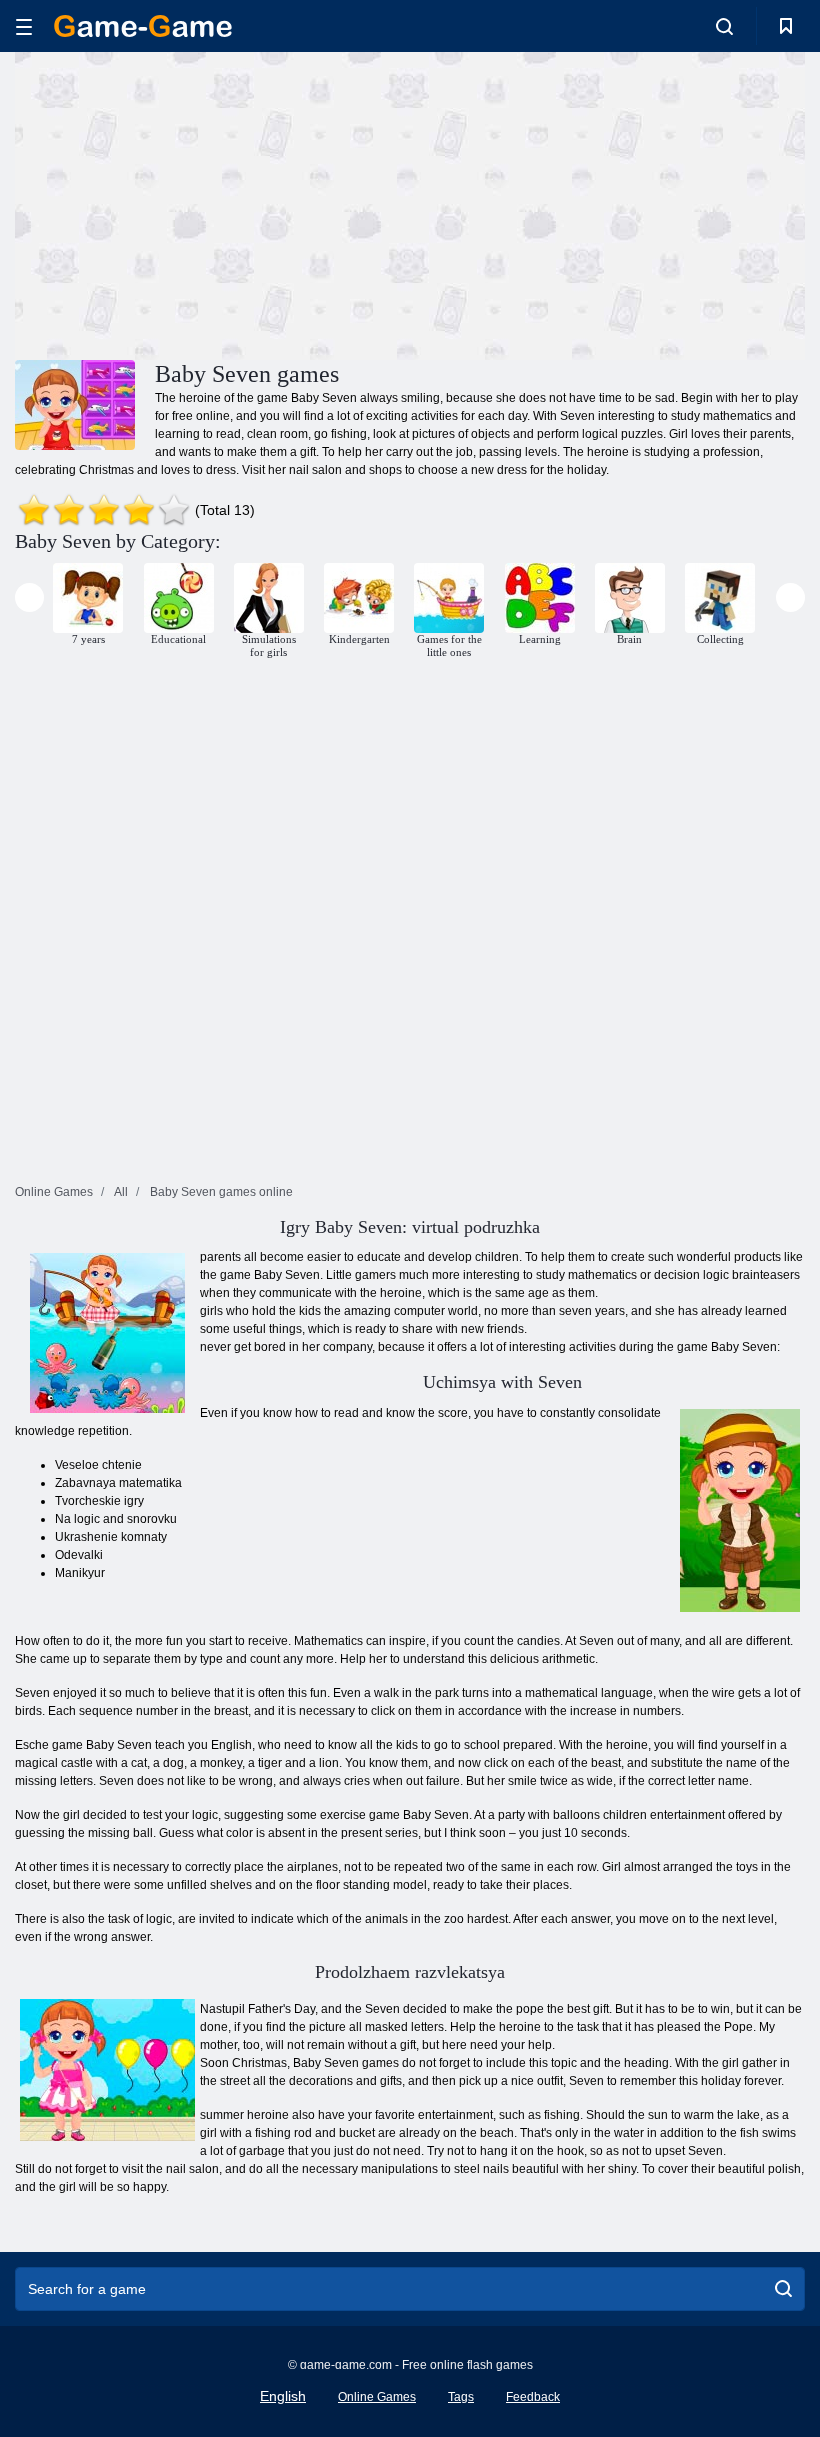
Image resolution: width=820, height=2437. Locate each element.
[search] (783, 2289)
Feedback (533, 2397)
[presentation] (29, 597)
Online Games (377, 2397)
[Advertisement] (213, 203)
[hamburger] (24, 26)
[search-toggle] (724, 26)
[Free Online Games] (143, 26)
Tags (461, 2397)
